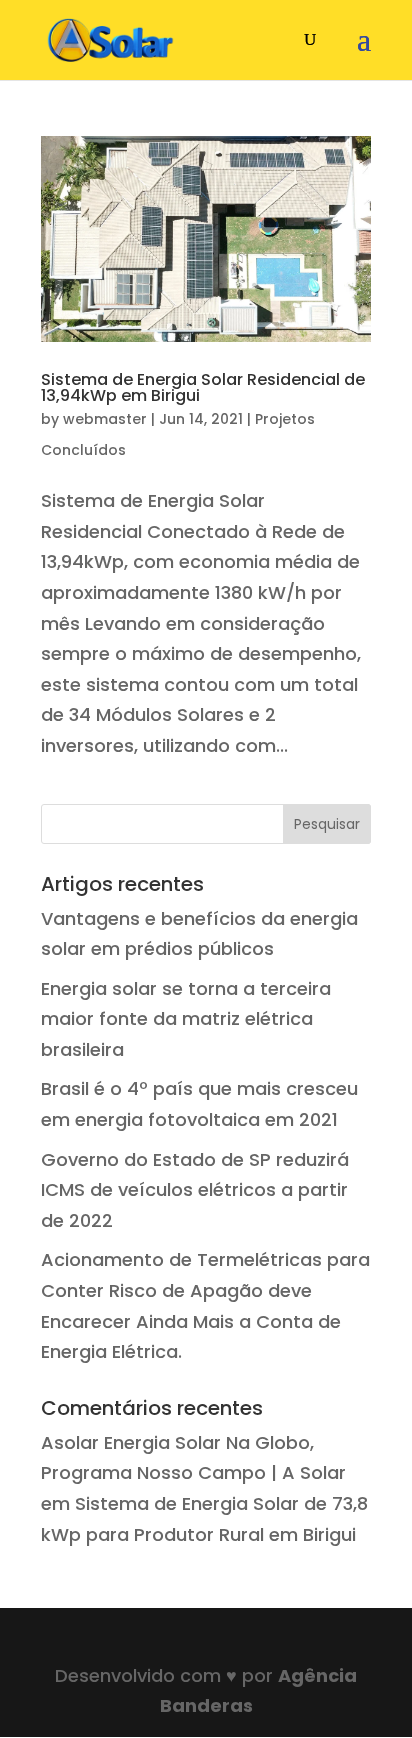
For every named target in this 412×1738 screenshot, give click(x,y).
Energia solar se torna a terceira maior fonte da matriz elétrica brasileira (186, 1019)
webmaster (105, 419)
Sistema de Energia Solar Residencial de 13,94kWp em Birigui (203, 387)
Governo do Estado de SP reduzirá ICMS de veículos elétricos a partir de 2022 (195, 1190)
